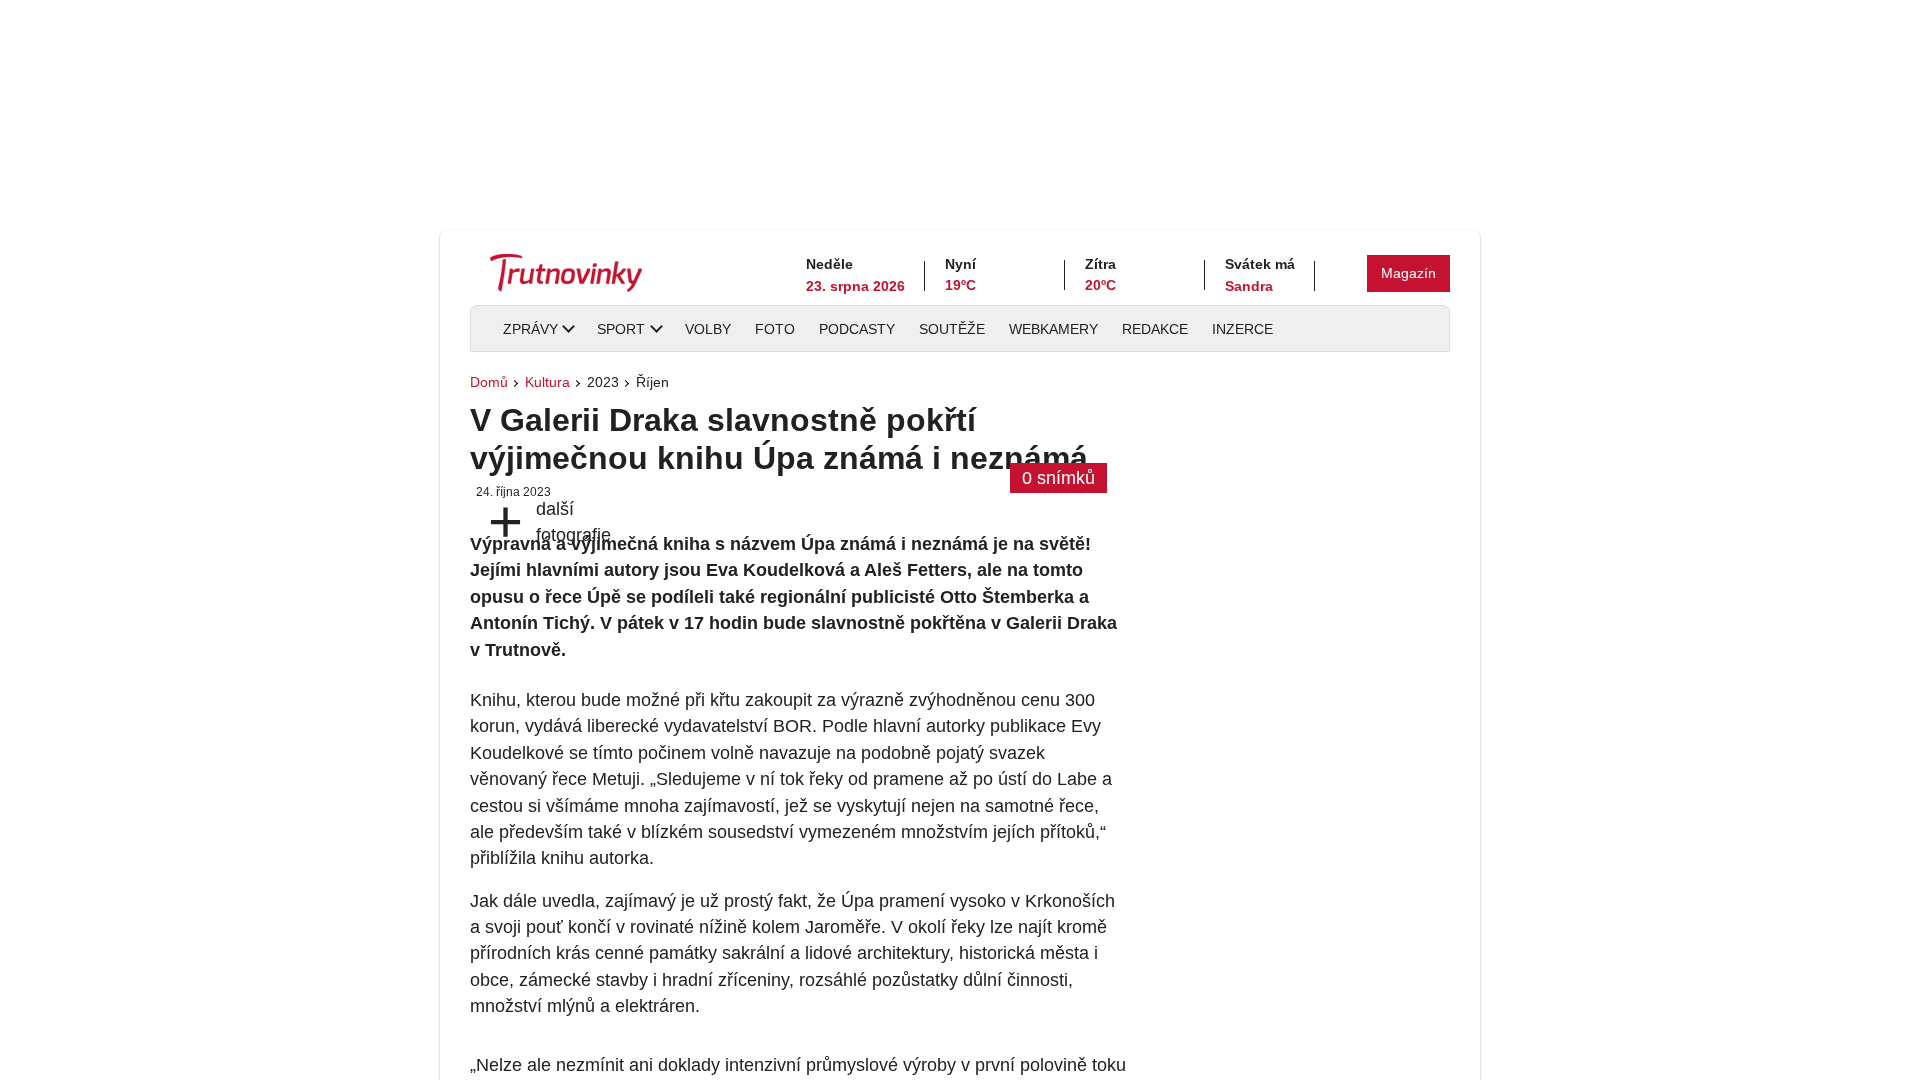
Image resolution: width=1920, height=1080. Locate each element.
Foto (775, 329)
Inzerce (1242, 329)
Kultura (547, 382)
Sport (621, 329)
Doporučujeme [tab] (1303, 770)
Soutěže (952, 329)
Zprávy (530, 329)
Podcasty (857, 329)
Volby (708, 329)
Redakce (1155, 329)
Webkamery (1053, 329)
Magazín (1408, 273)
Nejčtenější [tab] (1188, 770)
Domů (489, 382)
